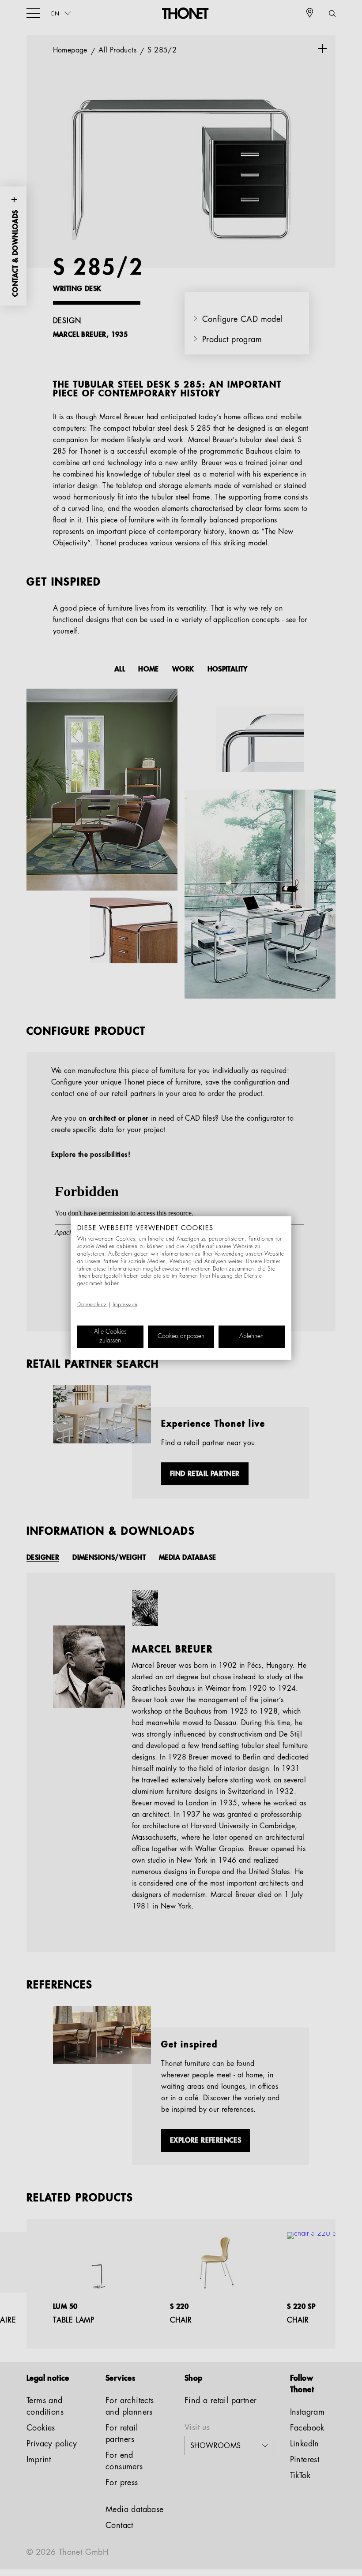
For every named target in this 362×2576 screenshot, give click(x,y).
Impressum (125, 1305)
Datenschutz (92, 1305)
